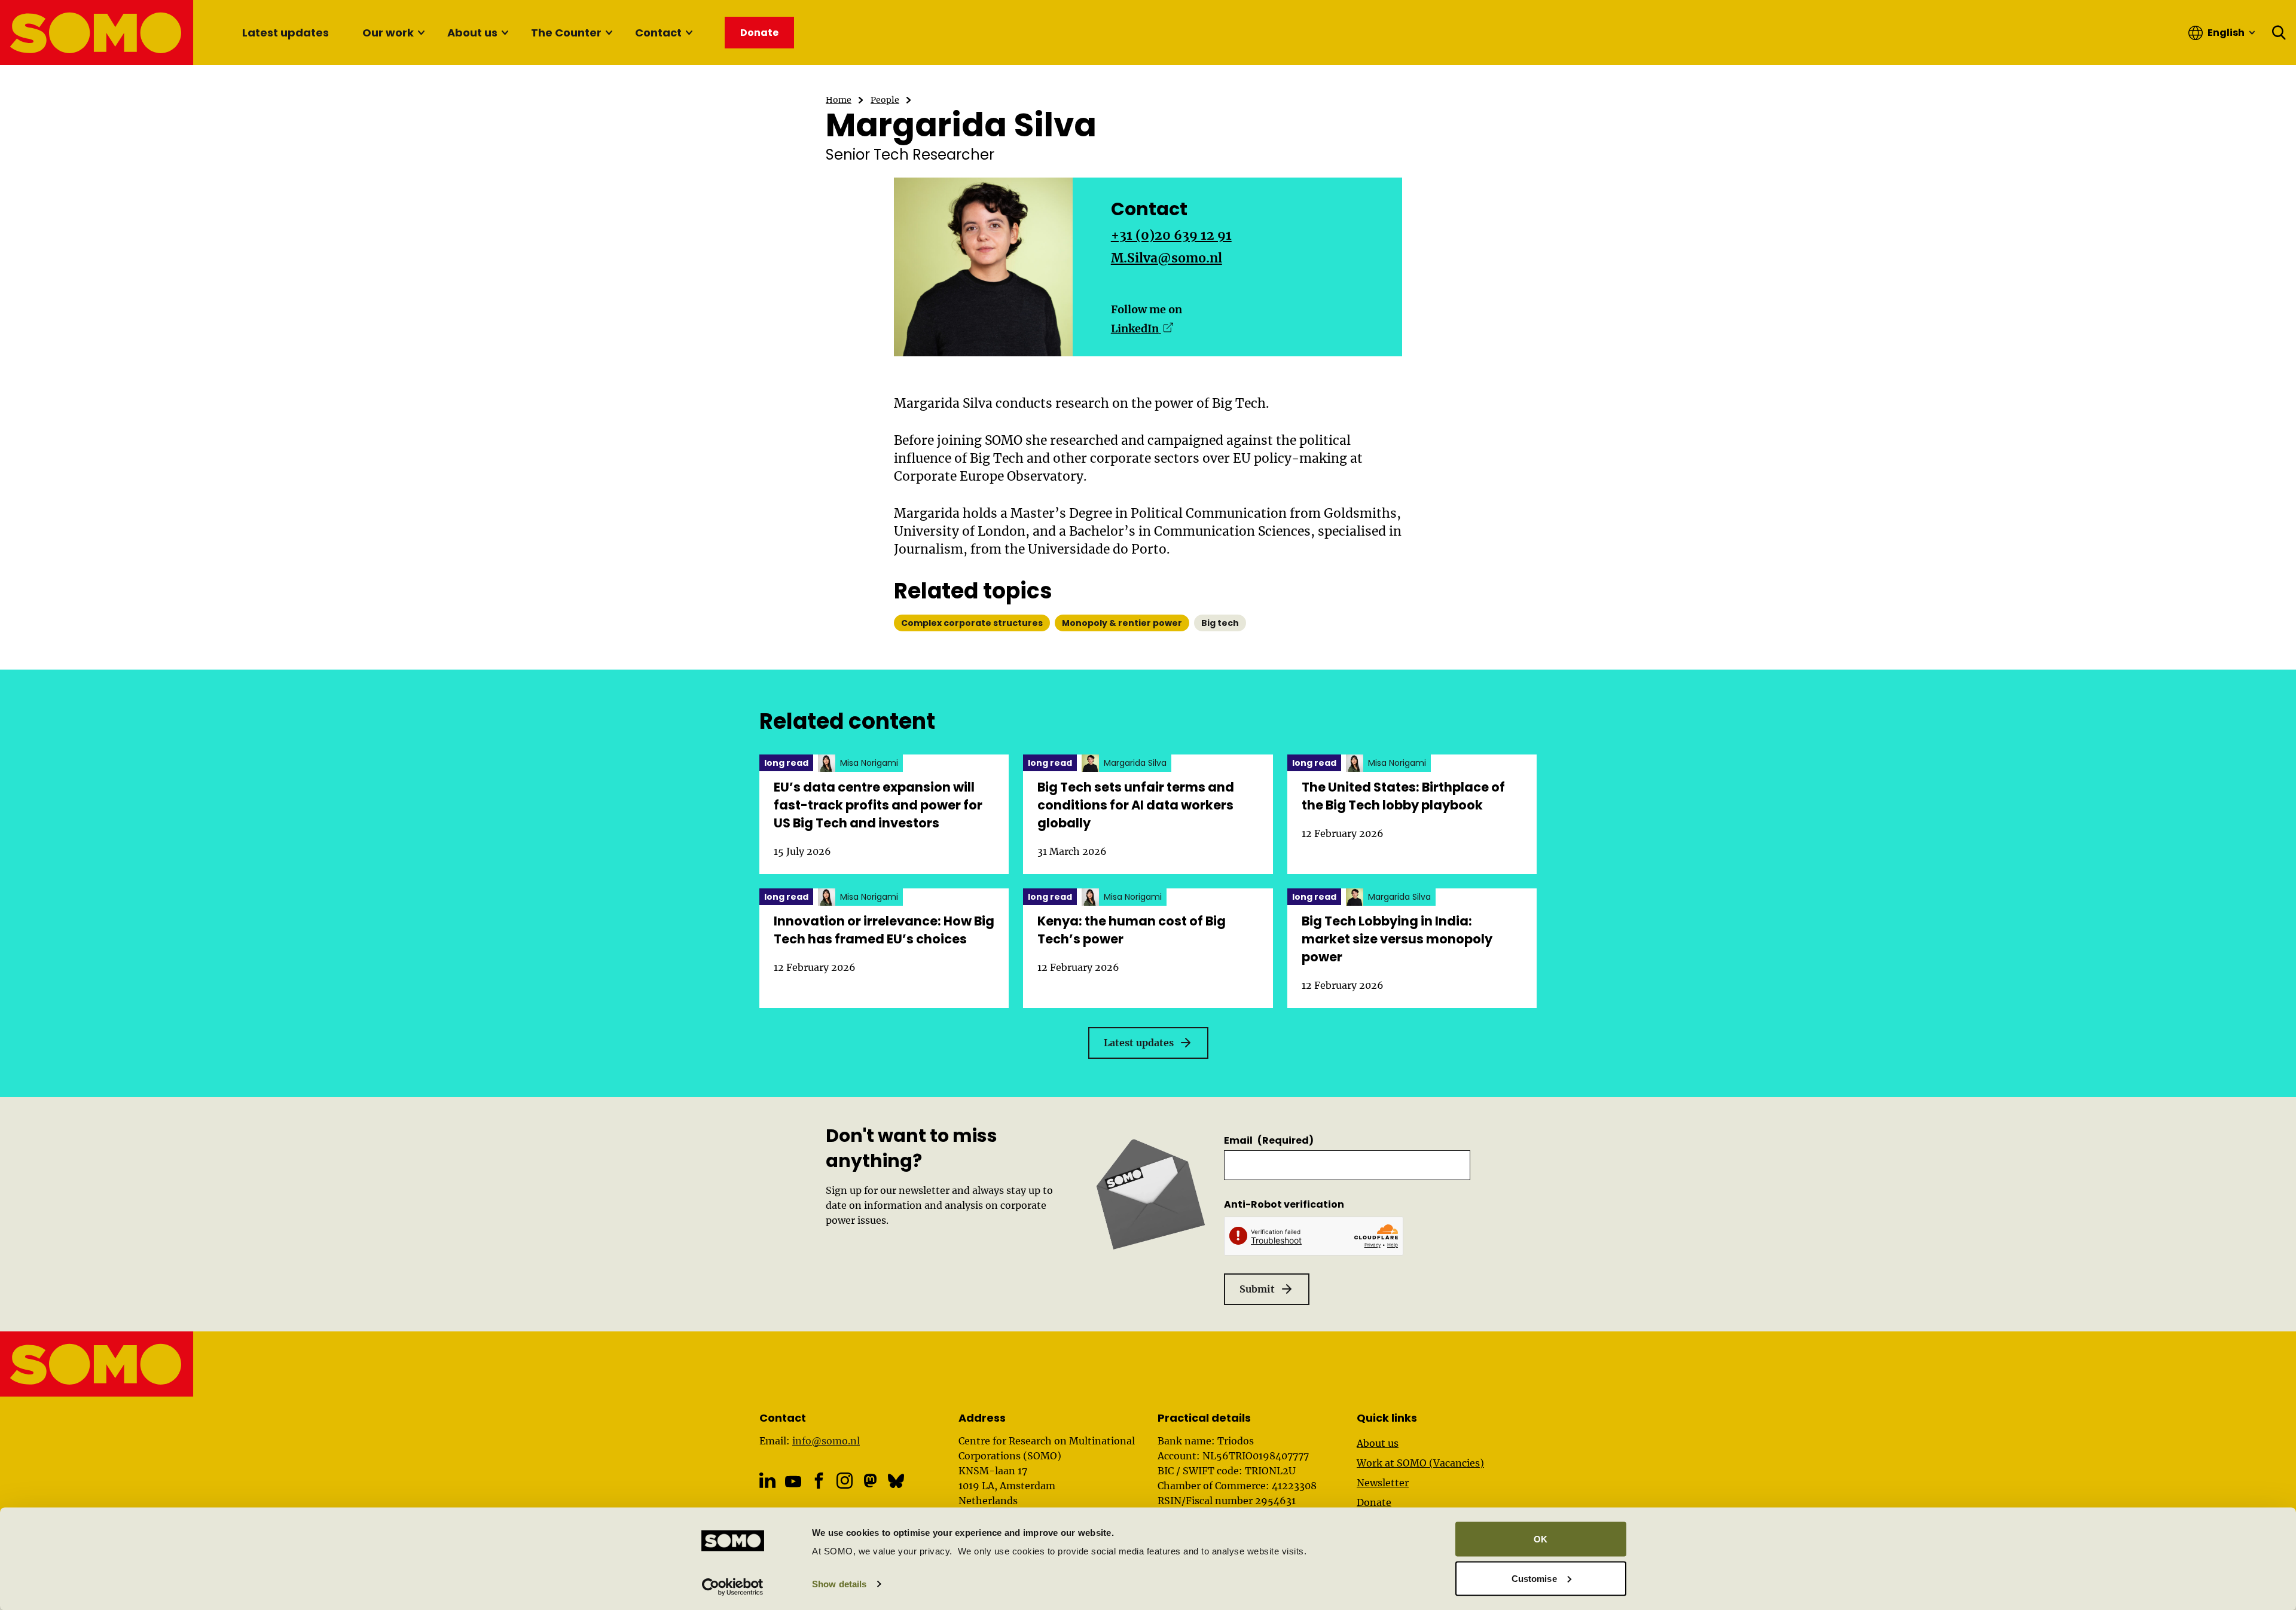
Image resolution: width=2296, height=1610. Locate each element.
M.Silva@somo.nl (1167, 258)
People (885, 100)
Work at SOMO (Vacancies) (1420, 1463)
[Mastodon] (870, 1481)
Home (839, 100)
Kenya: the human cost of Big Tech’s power (1132, 930)
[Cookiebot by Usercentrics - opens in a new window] (733, 1587)
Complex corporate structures (972, 623)
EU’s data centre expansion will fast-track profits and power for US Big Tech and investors (878, 805)
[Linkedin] (767, 1481)
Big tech (1220, 623)
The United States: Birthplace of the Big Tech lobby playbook (1403, 796)
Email (1269, 1140)
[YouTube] (793, 1481)
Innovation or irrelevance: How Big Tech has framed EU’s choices (884, 930)
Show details (839, 1584)
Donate (1374, 1502)
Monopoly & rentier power (1122, 623)
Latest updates (286, 33)
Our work (388, 33)
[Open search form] (2279, 33)
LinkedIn (1142, 329)
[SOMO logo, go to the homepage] (97, 33)
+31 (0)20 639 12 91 (1171, 235)
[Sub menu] (421, 33)
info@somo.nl (826, 1441)
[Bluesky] (896, 1481)
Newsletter (1383, 1483)
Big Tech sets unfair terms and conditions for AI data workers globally (1136, 805)
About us (472, 33)
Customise (1534, 1578)
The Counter (566, 33)
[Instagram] (845, 1481)
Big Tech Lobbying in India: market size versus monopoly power (1397, 939)
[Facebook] (819, 1481)
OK (1541, 1539)
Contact (658, 33)
